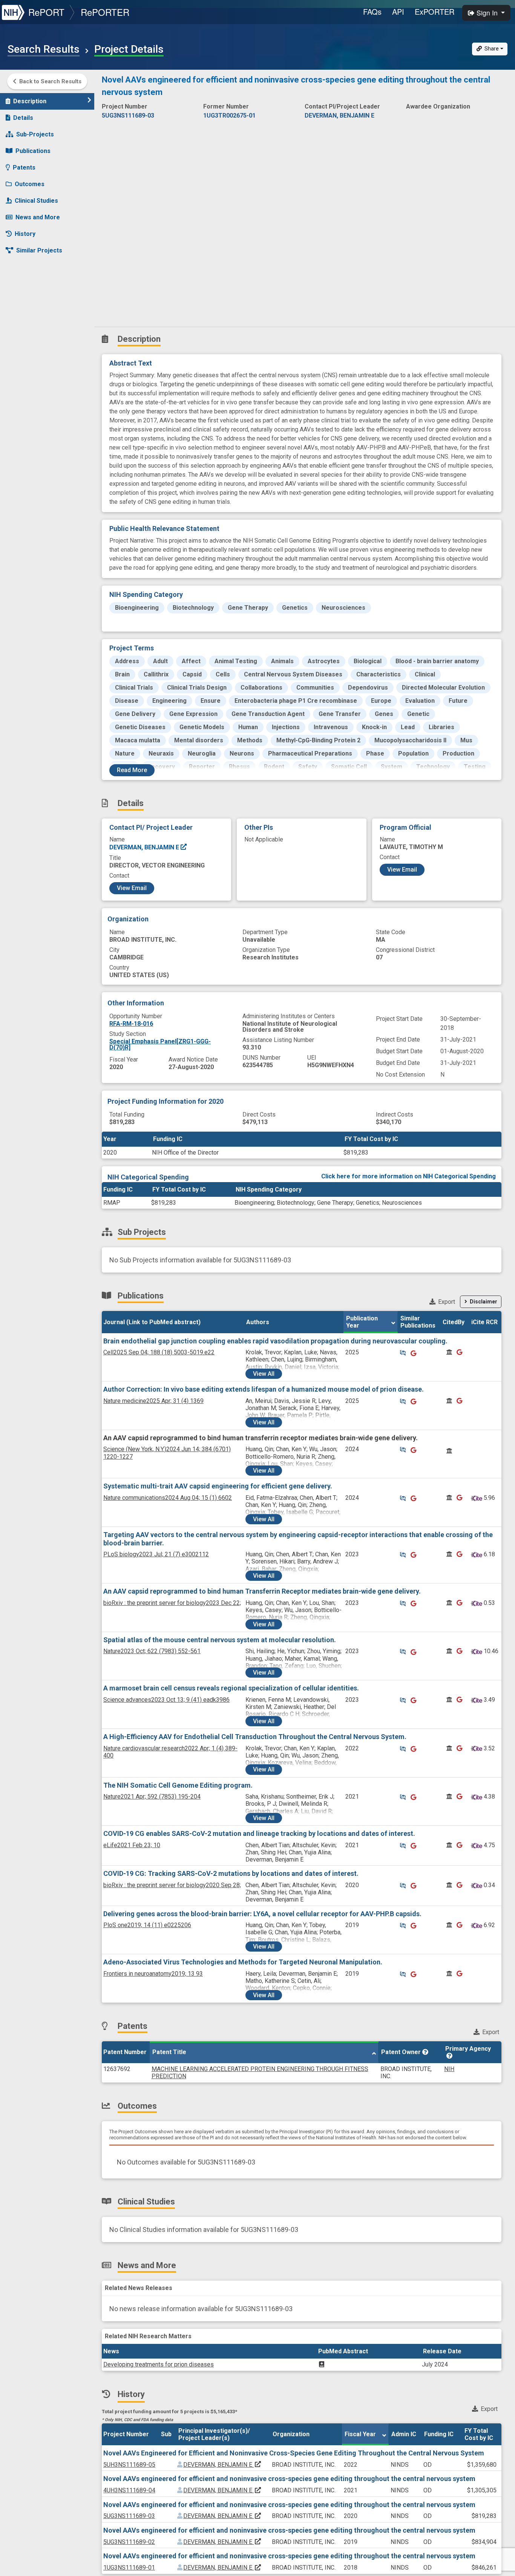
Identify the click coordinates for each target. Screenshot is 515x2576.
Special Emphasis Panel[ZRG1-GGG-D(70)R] (160, 1044)
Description (30, 101)
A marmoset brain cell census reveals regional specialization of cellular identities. (231, 1688)
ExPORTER (435, 11)
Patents (24, 168)
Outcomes (30, 184)
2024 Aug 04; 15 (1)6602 (168, 1498)
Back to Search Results (50, 81)
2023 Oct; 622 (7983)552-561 (152, 1651)
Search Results (44, 49)
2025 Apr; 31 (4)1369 (153, 1401)
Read (132, 770)
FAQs (372, 11)
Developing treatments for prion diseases (159, 2364)
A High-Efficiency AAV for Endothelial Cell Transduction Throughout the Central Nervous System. (255, 1737)
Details (23, 118)
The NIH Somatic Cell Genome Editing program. (178, 1785)
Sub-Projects (35, 134)
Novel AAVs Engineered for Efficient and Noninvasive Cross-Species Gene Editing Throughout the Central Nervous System (294, 2453)
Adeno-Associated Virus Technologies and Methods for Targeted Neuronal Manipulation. (243, 1962)
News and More (38, 217)
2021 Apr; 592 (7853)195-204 (152, 1797)
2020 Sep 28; (172, 1885)
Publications (33, 151)
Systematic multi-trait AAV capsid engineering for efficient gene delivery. (218, 1486)
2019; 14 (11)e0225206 (147, 1925)
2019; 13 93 (153, 1974)
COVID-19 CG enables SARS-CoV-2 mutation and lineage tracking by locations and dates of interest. (259, 1833)
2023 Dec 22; (172, 1603)
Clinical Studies (36, 201)
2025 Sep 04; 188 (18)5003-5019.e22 (159, 1352)
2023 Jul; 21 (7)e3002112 (156, 1554)
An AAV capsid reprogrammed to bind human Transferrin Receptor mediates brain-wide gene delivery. (262, 1591)
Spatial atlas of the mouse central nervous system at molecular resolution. (220, 1640)
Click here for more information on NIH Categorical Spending (408, 1176)
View (264, 1374)
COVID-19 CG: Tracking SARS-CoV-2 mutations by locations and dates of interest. (231, 1873)
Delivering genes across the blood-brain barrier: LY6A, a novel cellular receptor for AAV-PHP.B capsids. (262, 1914)
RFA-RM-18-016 (131, 1024)
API (398, 11)
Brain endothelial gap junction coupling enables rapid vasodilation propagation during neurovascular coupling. (275, 1341)
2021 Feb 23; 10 (132, 1845)
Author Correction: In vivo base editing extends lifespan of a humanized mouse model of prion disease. (264, 1389)
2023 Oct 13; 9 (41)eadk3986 (166, 1700)
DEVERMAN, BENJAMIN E (145, 847)
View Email (132, 888)
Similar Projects (39, 250)
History (25, 234)
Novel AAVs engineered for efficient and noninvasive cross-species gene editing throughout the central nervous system (289, 2479)
